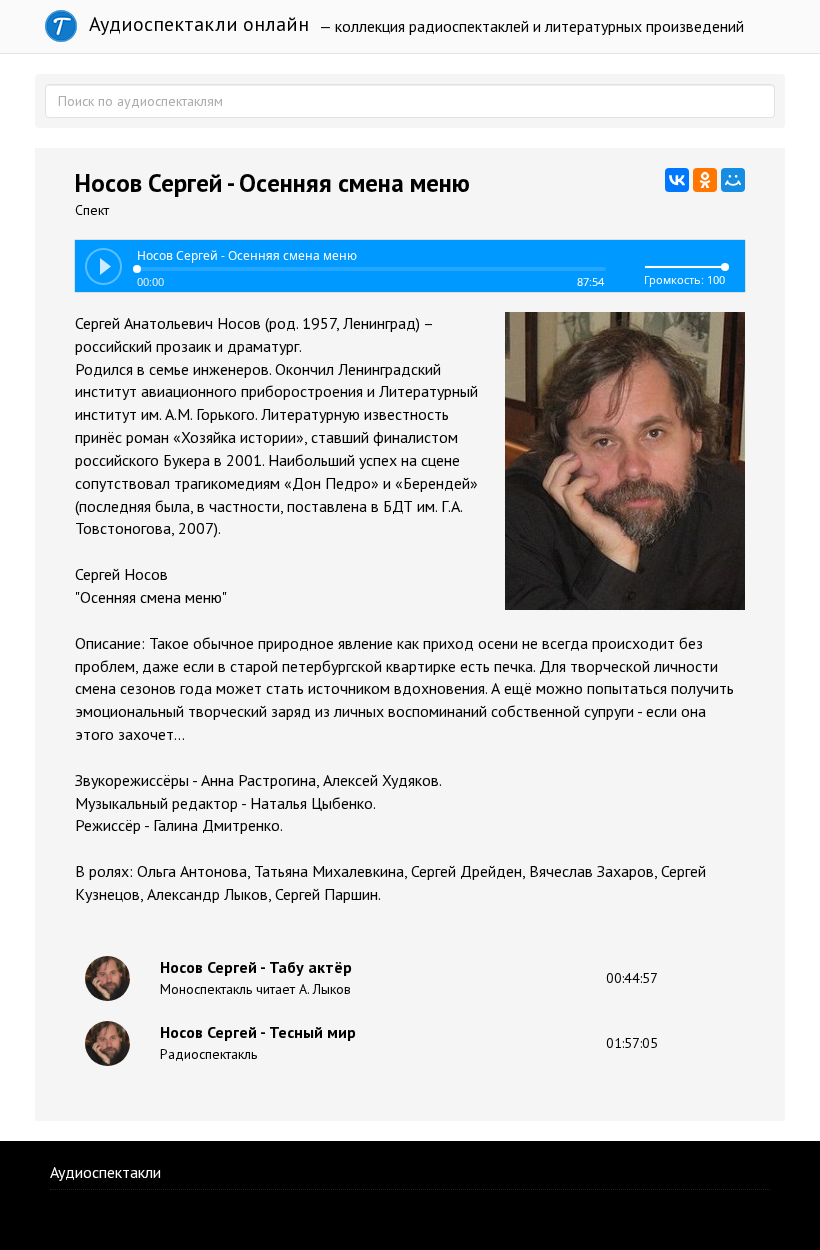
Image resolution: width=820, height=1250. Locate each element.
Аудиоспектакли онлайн (196, 24)
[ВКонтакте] (677, 180)
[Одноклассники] (705, 180)
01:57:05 (632, 1043)
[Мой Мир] (733, 180)
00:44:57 (632, 978)
